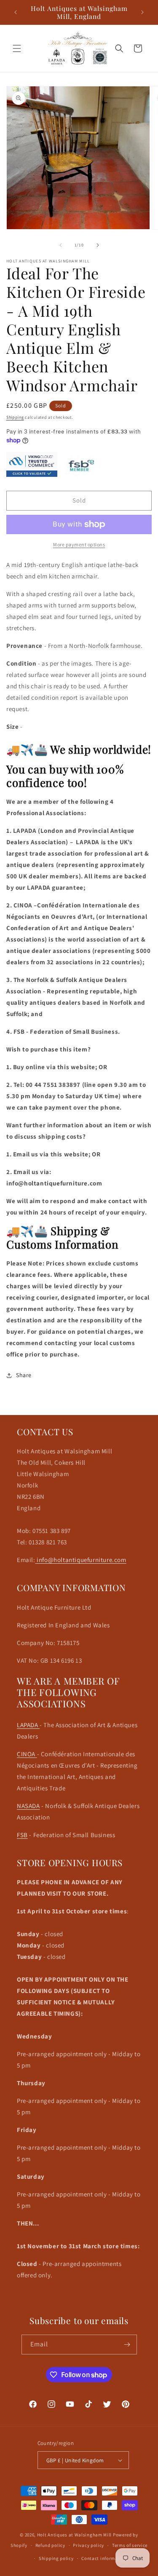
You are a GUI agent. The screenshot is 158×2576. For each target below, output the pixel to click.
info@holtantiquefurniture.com (81, 1560)
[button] (17, 48)
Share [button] (24, 1375)
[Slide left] (61, 245)
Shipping (15, 417)
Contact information (104, 2558)
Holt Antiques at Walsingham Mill (75, 2535)
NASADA (28, 1806)
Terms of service (130, 2545)
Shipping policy (56, 2558)
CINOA (27, 1754)
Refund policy (50, 2545)
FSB (22, 1835)
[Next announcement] (142, 12)
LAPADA (28, 1725)
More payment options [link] (79, 544)
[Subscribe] (127, 2345)
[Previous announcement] (16, 12)
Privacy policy (88, 2545)
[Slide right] (98, 245)
